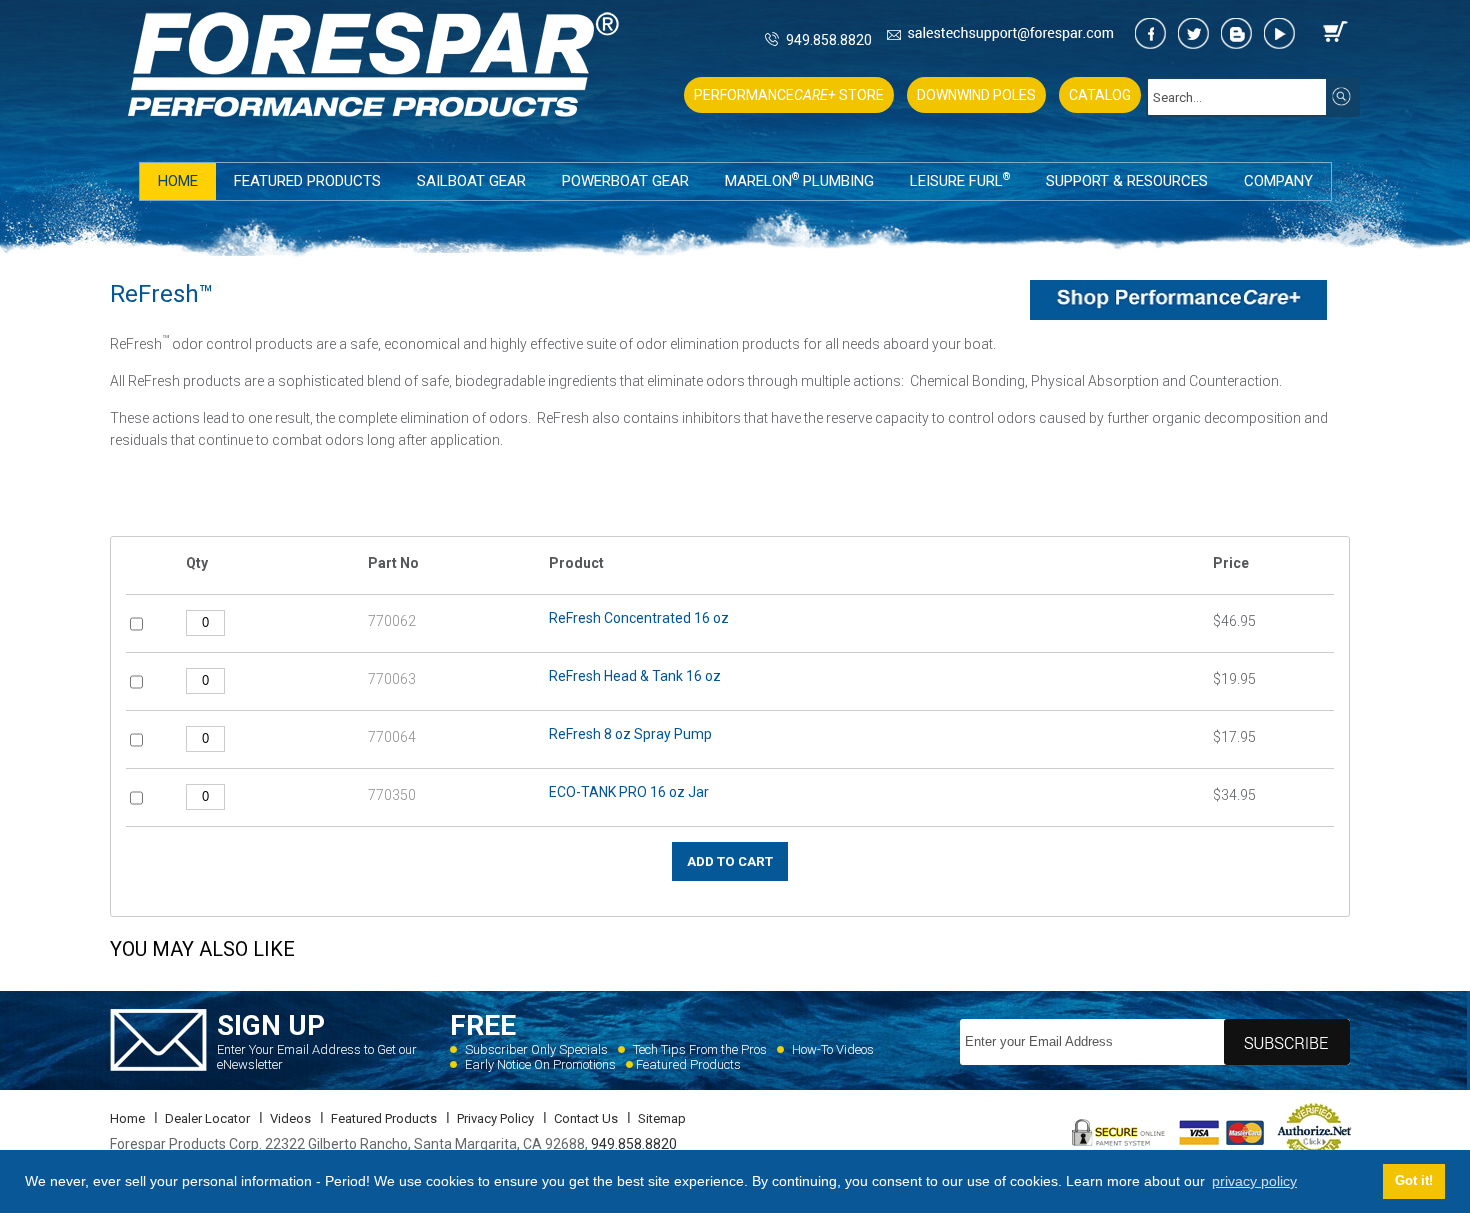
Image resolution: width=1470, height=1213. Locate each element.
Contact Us (586, 1118)
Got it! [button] (1414, 1181)
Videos (290, 1118)
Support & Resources (1127, 181)
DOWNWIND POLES (976, 95)
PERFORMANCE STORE (789, 95)
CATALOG (1100, 95)
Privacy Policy (495, 1118)
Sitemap (662, 1118)
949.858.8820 (829, 40)
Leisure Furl (960, 180)
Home (178, 181)
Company (1278, 181)
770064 (392, 737)
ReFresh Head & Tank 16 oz (635, 676)
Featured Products (307, 181)
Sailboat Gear (471, 181)
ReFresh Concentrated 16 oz (639, 618)
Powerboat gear (625, 181)
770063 (392, 679)
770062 (392, 621)
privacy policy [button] (1254, 1181)
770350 (392, 795)
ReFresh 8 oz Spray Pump (630, 734)
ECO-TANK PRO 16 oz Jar (629, 792)
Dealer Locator (207, 1118)
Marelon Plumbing (799, 180)
